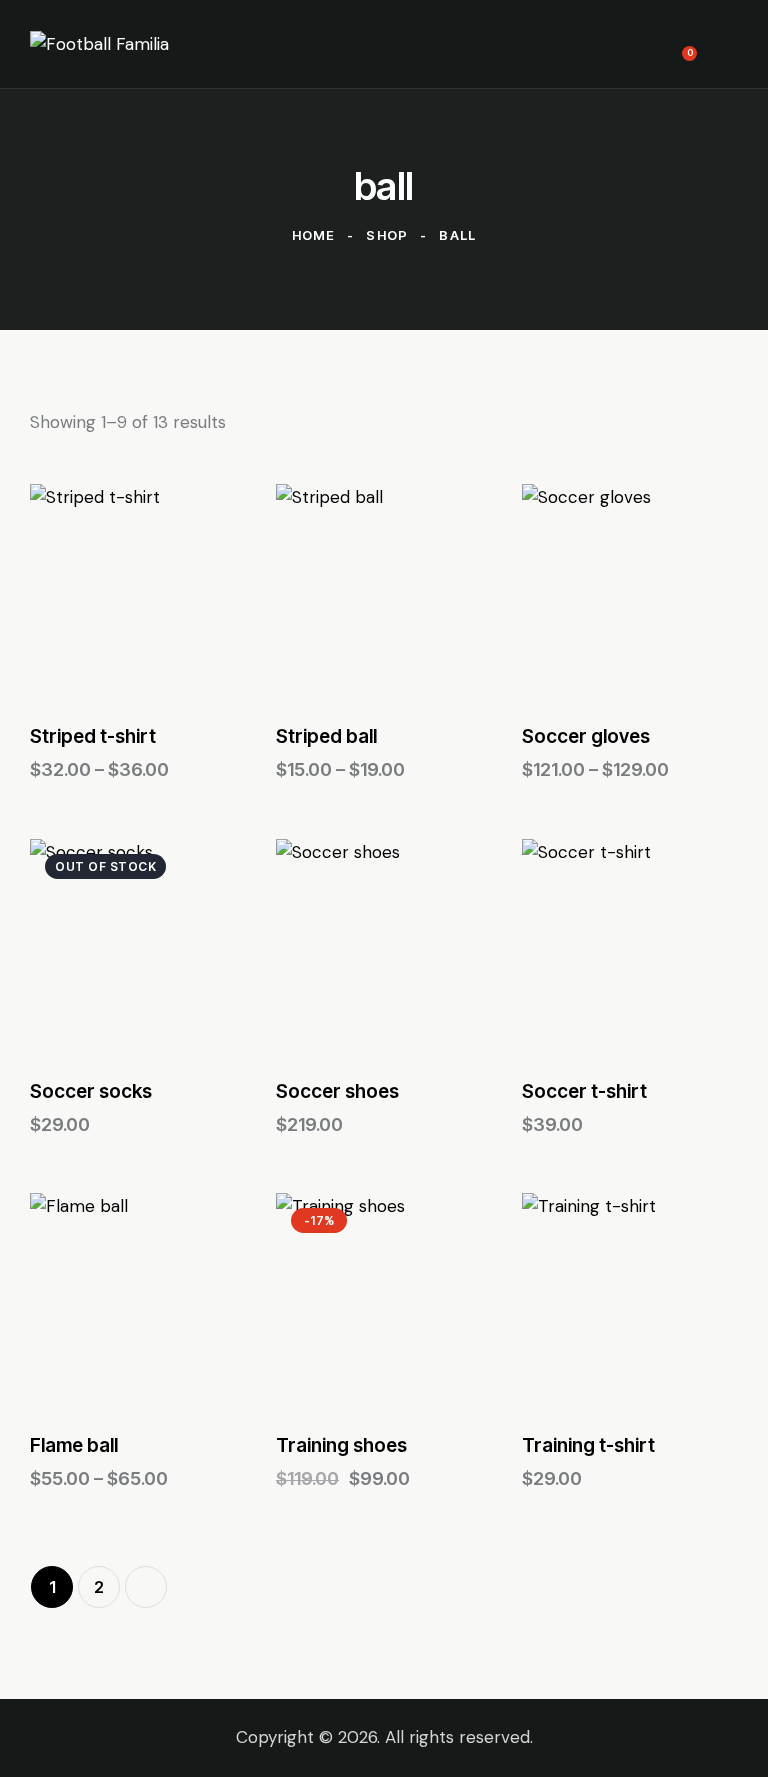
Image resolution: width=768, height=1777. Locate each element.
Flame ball (74, 1445)
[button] (83, 592)
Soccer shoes (337, 1091)
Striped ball (326, 736)
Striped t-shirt (93, 736)
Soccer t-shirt (584, 1091)
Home (314, 235)
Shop (387, 235)
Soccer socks (91, 1091)
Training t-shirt (588, 1445)
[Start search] (723, 43)
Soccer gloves (586, 736)
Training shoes (341, 1445)
